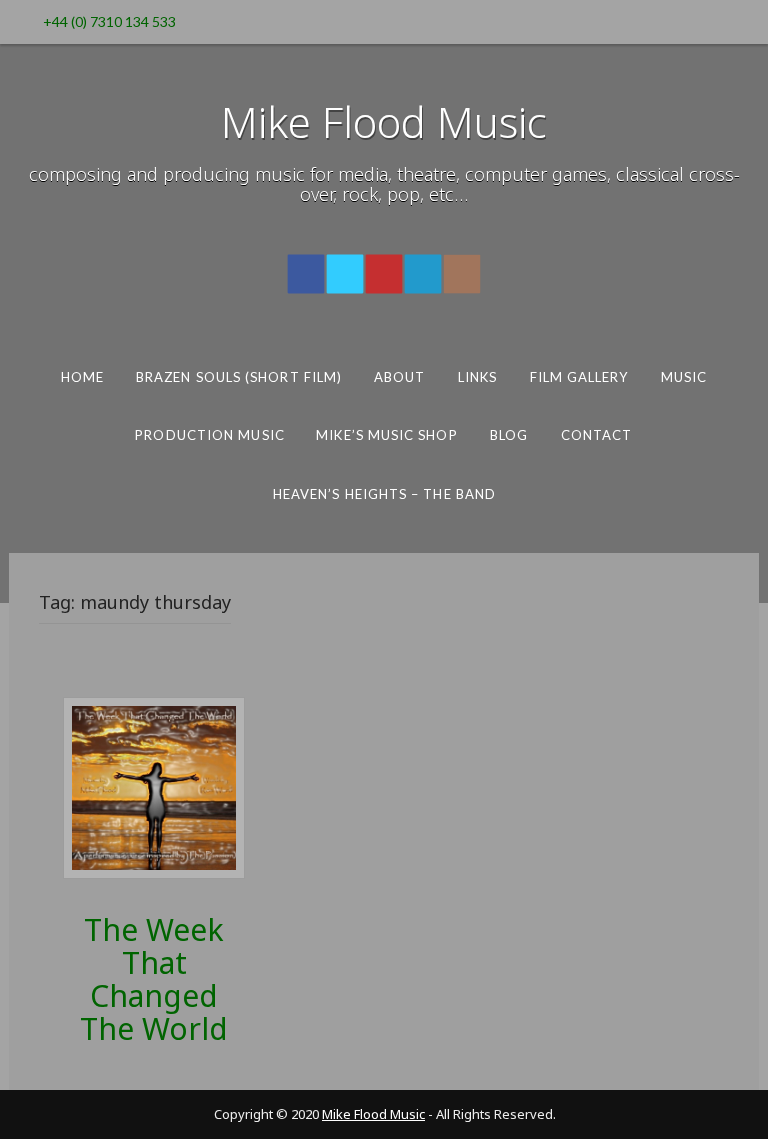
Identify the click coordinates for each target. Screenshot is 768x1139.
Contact (597, 435)
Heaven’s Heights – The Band (383, 494)
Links (477, 377)
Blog (509, 435)
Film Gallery (579, 377)
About (400, 377)
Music (684, 377)
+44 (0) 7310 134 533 (109, 21)
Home (82, 377)
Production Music (209, 435)
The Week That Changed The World (154, 979)
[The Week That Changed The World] (154, 786)
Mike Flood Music (384, 121)
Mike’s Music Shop (386, 435)
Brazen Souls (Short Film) (239, 377)
